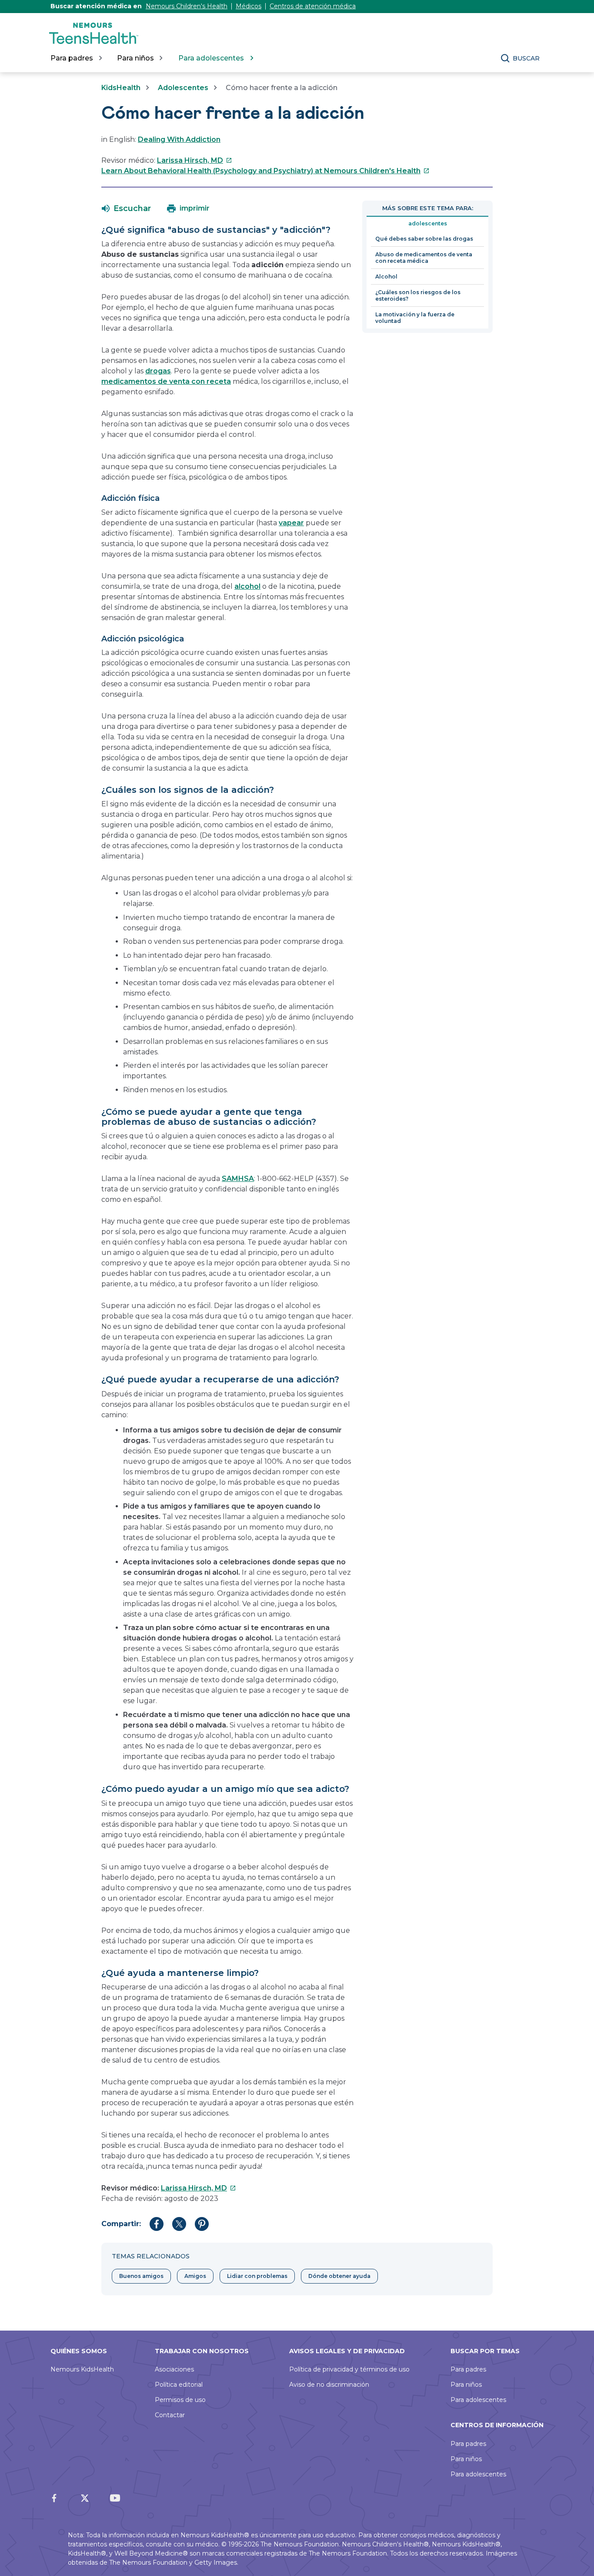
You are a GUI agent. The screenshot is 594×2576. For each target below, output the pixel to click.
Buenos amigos (141, 2276)
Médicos (249, 6)
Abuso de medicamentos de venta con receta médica (424, 258)
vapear (291, 523)
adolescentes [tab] (428, 223)
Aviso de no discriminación (329, 2385)
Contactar (170, 2415)
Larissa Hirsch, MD (195, 160)
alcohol (247, 586)
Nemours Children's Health (187, 6)
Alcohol (386, 277)
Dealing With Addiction (179, 139)
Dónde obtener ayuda (339, 2276)
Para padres (468, 2369)
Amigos (195, 2276)
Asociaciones (174, 2369)
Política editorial (179, 2385)
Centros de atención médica (313, 6)
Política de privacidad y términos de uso (349, 2369)
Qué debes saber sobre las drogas (424, 239)
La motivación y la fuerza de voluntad (415, 318)
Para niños (466, 2385)
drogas (158, 371)
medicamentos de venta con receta (166, 381)
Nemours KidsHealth (82, 2369)
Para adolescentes (478, 2400)
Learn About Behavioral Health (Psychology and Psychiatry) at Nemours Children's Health (265, 171)
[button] (126, 208)
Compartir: (121, 2224)
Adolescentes (183, 88)
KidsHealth (121, 88)
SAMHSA (238, 1179)
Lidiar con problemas (257, 2276)
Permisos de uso (180, 2400)
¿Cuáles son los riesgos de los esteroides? (418, 295)
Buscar (526, 58)
